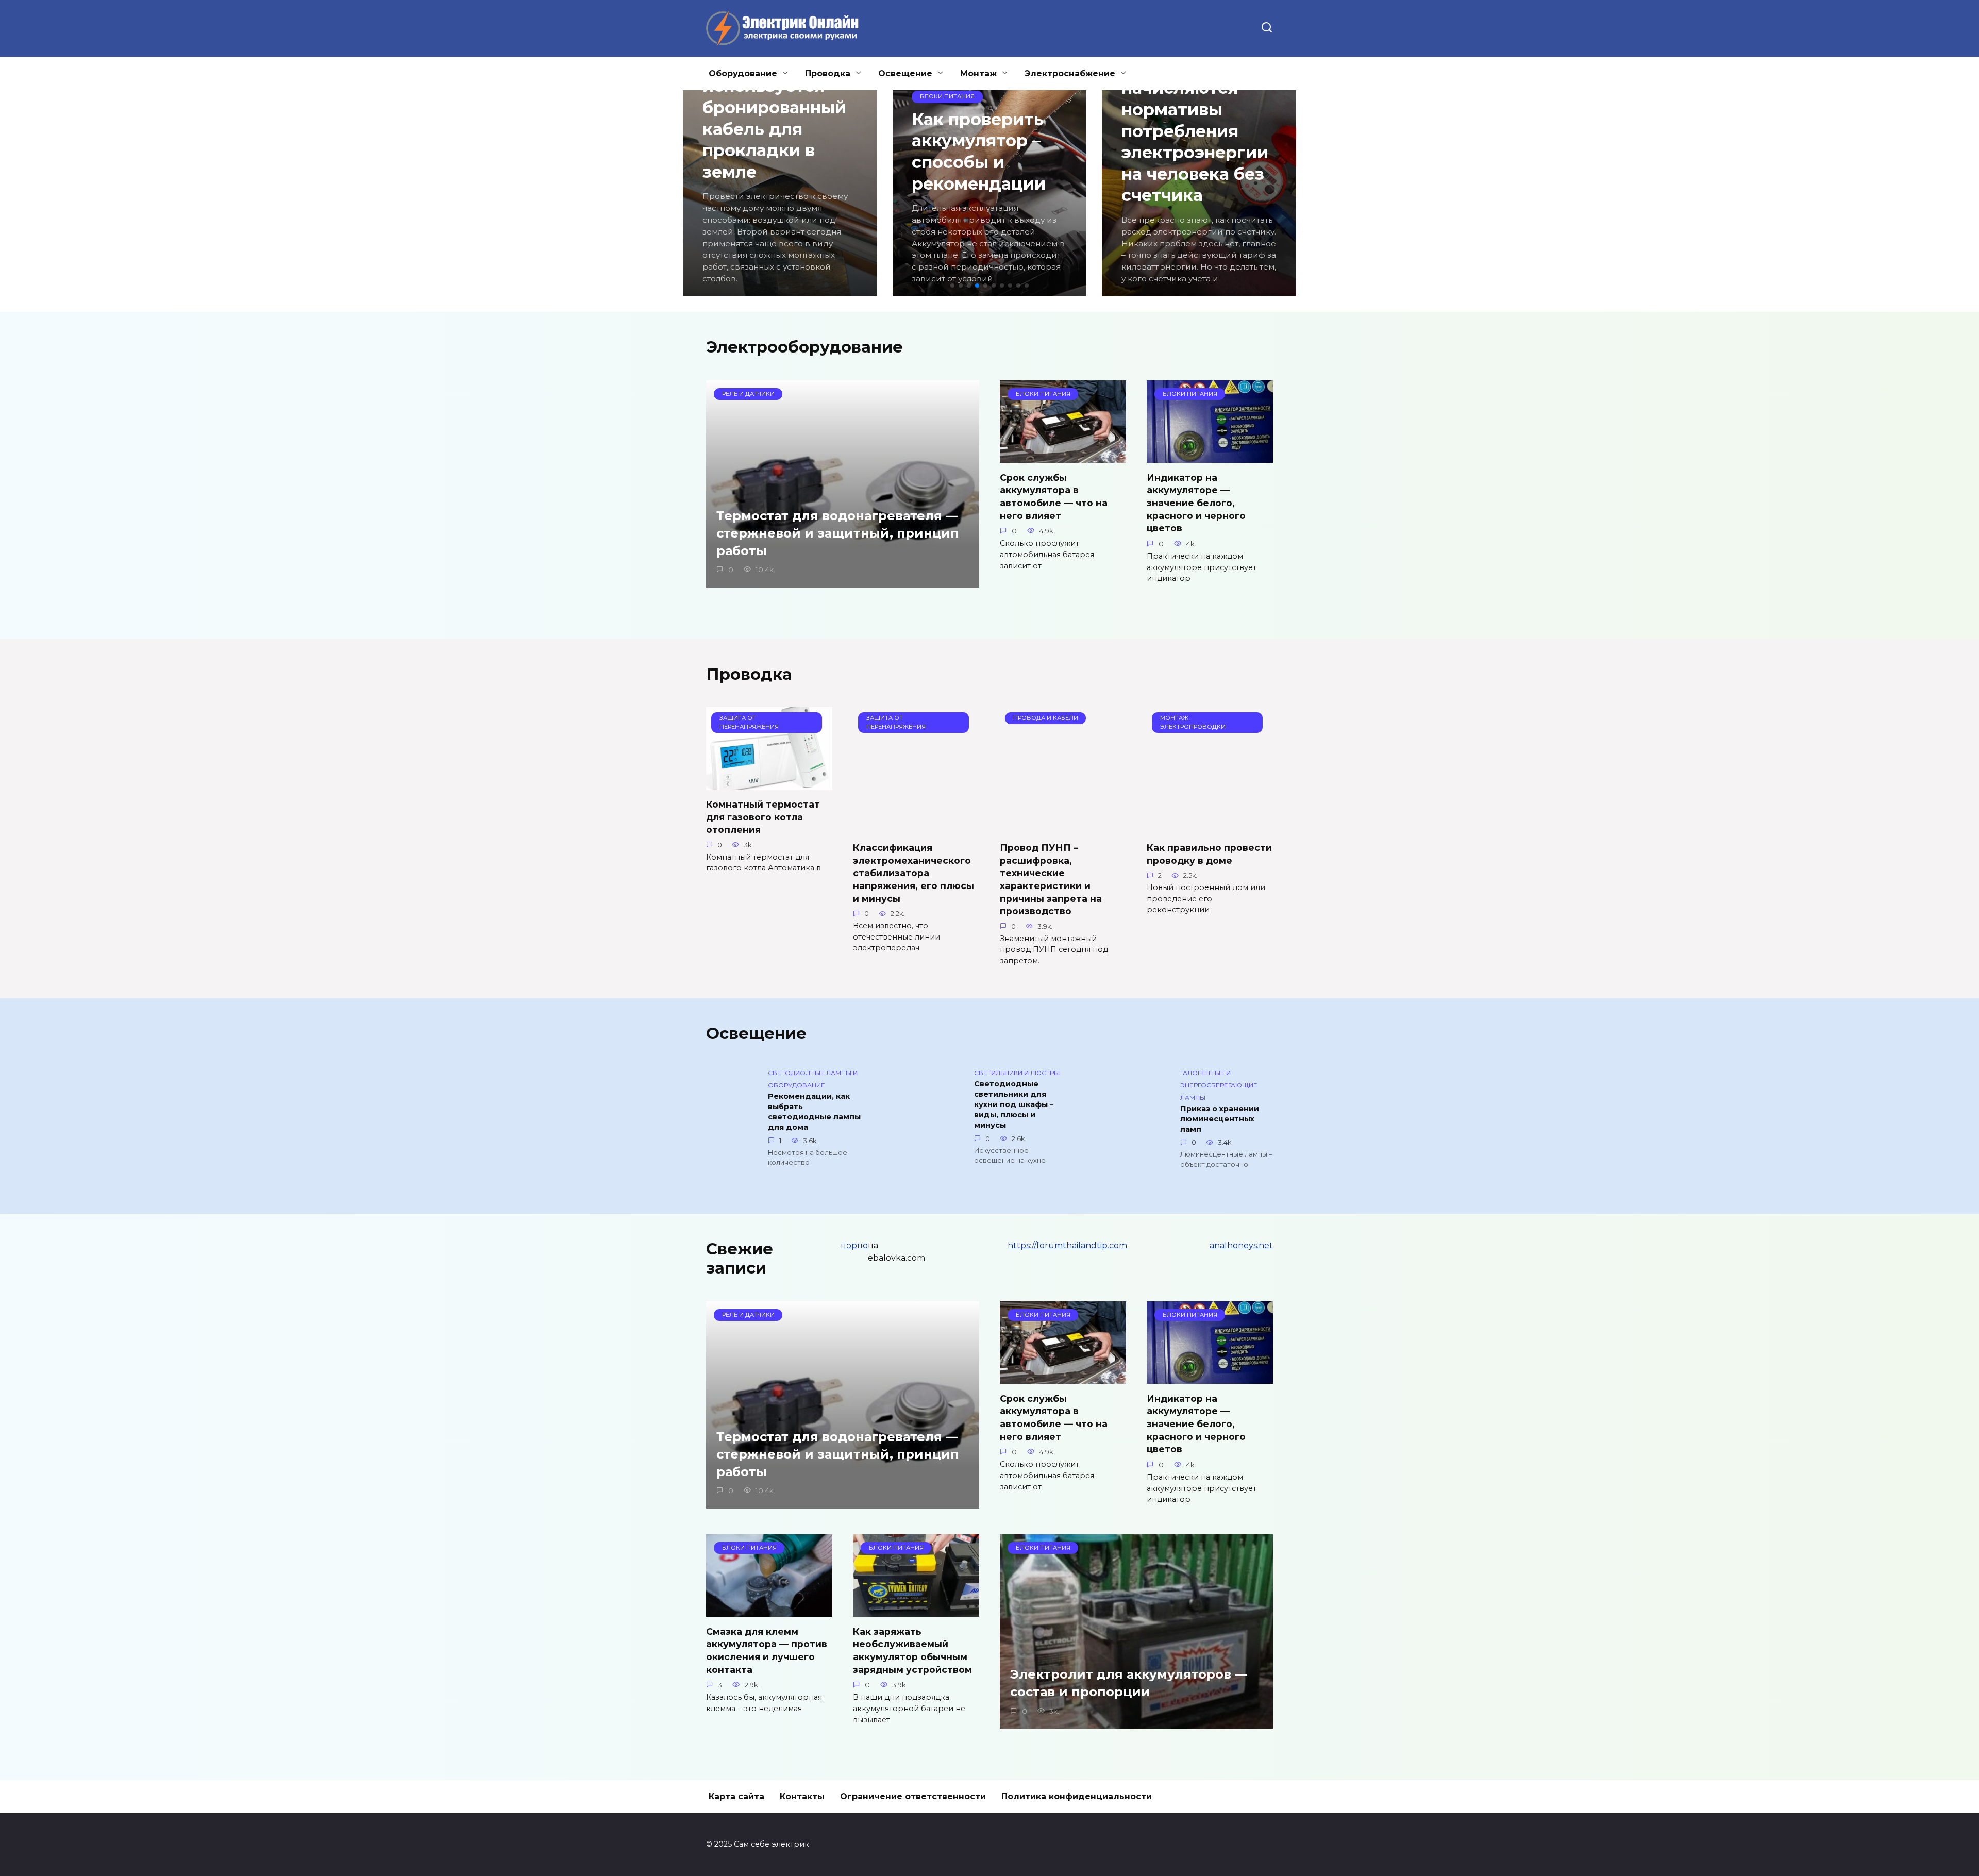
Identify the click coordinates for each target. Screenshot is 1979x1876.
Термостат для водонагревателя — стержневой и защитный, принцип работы (838, 533)
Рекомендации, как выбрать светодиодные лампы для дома (814, 1112)
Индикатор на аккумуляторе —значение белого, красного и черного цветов (1196, 502)
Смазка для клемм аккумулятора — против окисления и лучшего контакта (767, 1650)
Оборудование (743, 73)
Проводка (828, 73)
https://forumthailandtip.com (1067, 1245)
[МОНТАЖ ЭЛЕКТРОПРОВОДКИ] (1210, 827)
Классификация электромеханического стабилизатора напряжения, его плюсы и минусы (913, 873)
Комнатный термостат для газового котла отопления (763, 817)
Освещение (905, 73)
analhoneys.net (1241, 1245)
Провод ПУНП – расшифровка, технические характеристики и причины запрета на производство (1051, 879)
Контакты (802, 1796)
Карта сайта (736, 1796)
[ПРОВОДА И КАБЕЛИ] (1063, 827)
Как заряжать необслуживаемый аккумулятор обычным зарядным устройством (912, 1650)
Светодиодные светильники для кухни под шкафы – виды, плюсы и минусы (1014, 1105)
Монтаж (978, 73)
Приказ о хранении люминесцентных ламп (1220, 1119)
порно (854, 1245)
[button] (952, 286)
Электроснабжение (1070, 73)
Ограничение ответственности (913, 1796)
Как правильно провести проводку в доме (1209, 854)
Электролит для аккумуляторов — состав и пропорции (1129, 1684)
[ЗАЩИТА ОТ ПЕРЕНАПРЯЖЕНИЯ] (769, 784)
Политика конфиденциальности (1077, 1796)
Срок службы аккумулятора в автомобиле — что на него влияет (1054, 496)
